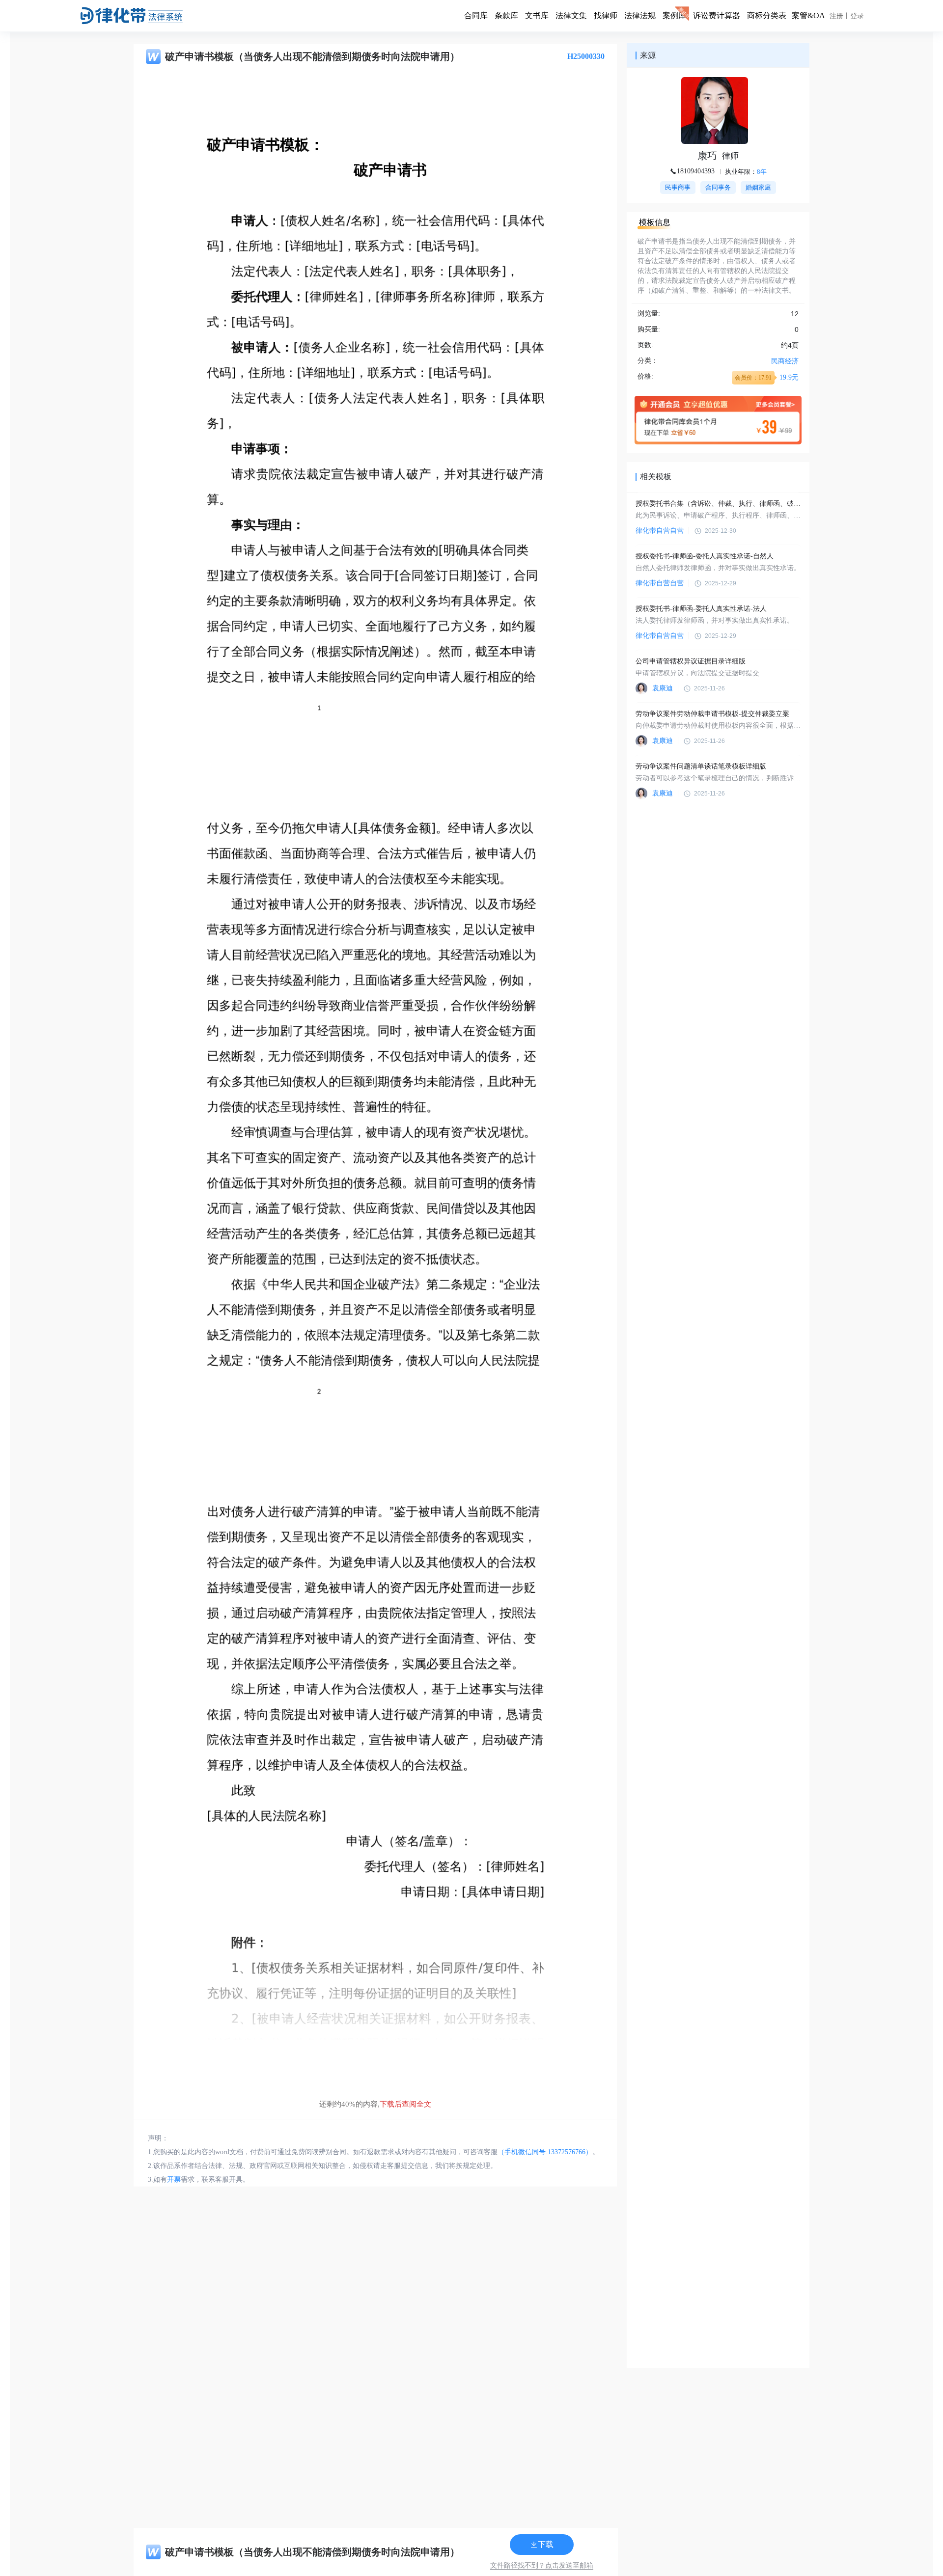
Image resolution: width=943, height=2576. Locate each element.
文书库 (537, 15)
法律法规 (640, 15)
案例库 (674, 15)
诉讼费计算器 (717, 15)
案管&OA (808, 15)
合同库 (476, 15)
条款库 (506, 15)
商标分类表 (767, 15)
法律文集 (571, 15)
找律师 (606, 15)
